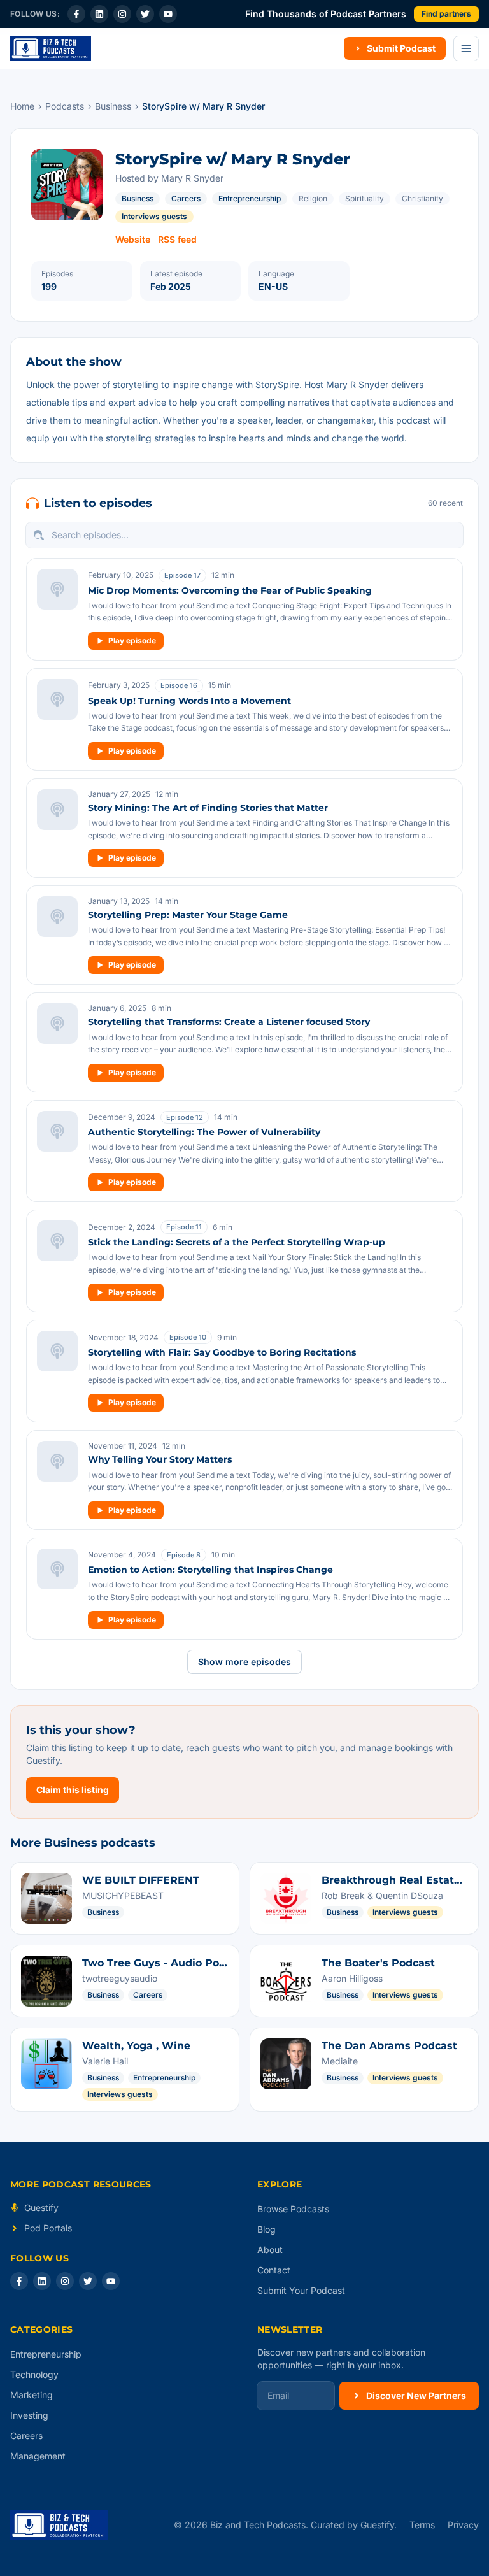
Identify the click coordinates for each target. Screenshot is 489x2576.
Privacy (463, 2525)
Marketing (32, 2395)
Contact (274, 2270)
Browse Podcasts (293, 2209)
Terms (422, 2525)
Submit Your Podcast (301, 2290)
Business (113, 106)
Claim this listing (73, 1790)
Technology (34, 2374)
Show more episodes (244, 1662)
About (270, 2250)
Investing (29, 2415)
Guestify (41, 2207)
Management (38, 2456)
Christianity (422, 198)
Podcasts (65, 106)
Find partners (446, 14)
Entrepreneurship (250, 198)
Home (22, 106)
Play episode (132, 640)
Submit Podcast (401, 48)
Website (133, 239)
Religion (313, 198)
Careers (186, 198)
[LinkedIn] (99, 14)
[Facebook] (76, 14)
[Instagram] (122, 14)
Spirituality (365, 198)
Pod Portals (48, 2228)
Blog (266, 2229)
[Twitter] (145, 14)
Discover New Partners (416, 2395)
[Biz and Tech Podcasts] (51, 48)
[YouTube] (168, 14)
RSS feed (177, 239)
